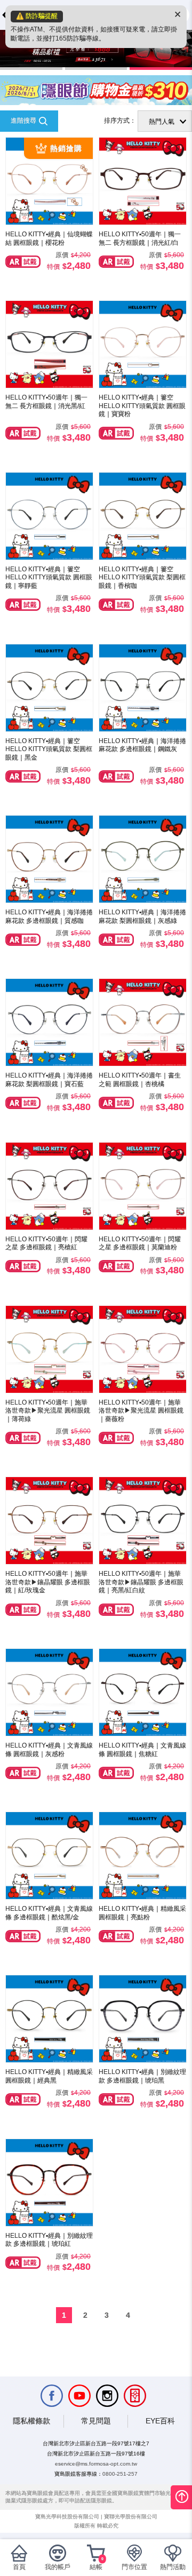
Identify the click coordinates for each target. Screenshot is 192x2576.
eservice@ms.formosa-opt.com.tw (96, 2464)
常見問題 (96, 2421)
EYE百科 (160, 2421)
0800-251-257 (120, 2474)
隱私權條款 (31, 2421)
